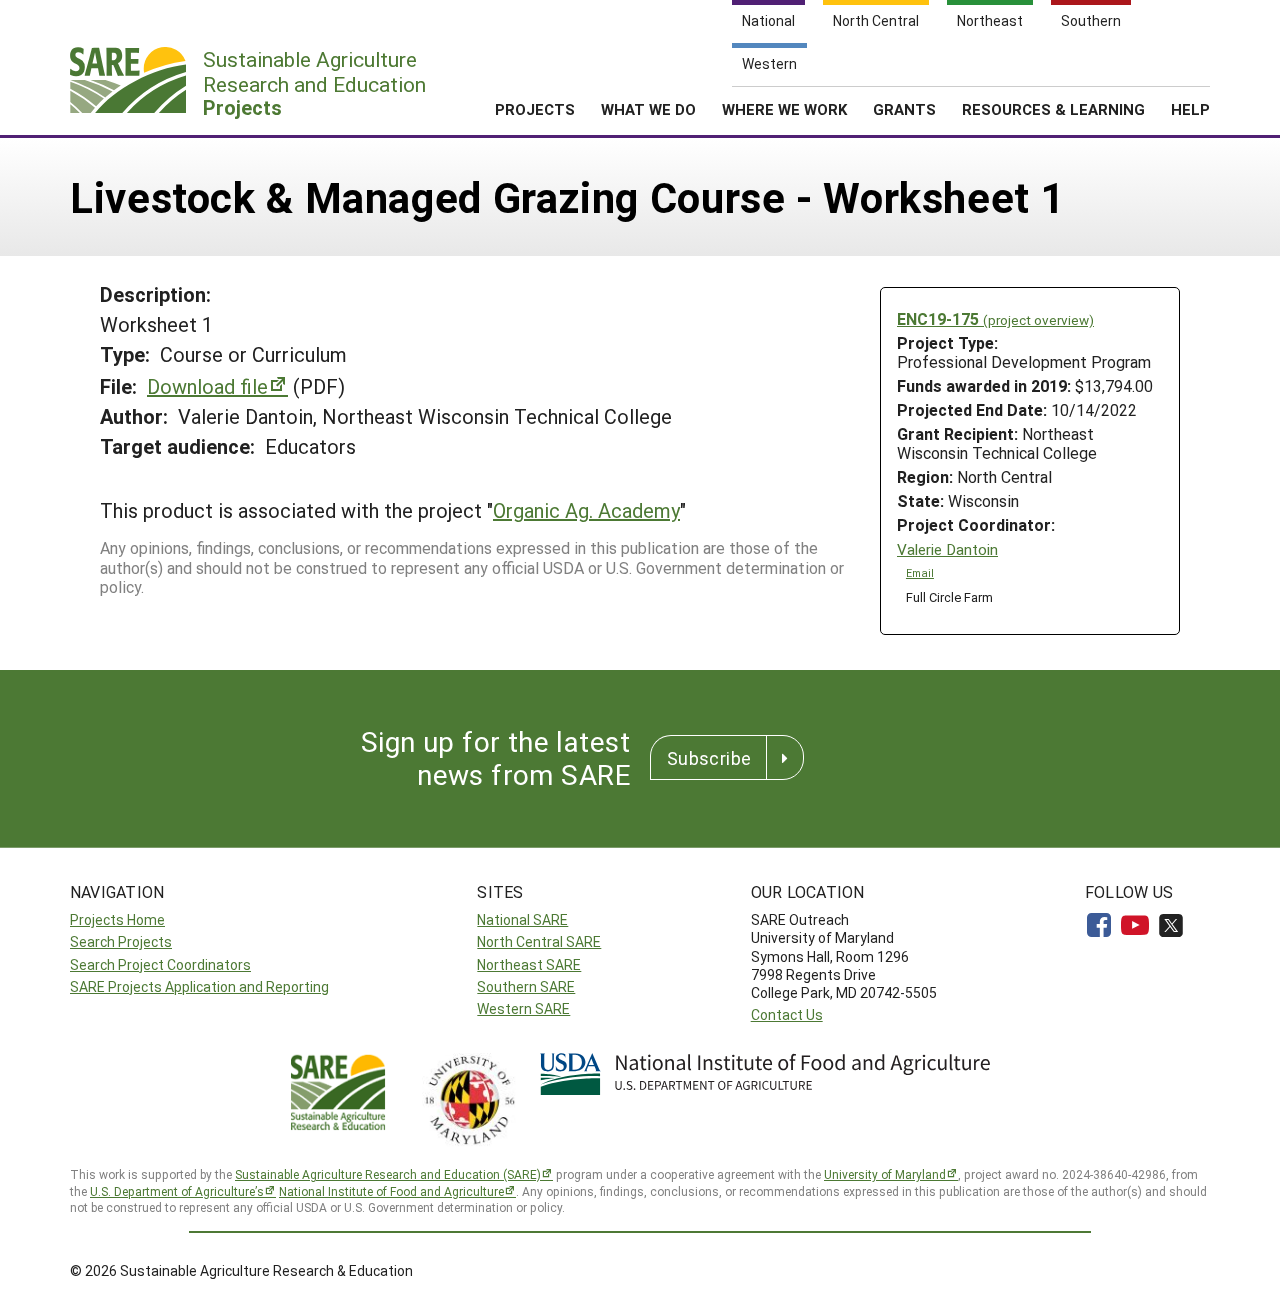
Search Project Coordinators (160, 964)
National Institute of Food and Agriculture (391, 1191)
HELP (1190, 109)
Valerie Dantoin (947, 549)
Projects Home (117, 919)
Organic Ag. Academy (586, 510)
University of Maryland (885, 1174)
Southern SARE (526, 986)
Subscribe (709, 758)
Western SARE (523, 1008)
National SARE (522, 919)
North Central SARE (539, 941)
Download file (207, 386)
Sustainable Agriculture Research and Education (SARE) (388, 1174)
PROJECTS (535, 109)
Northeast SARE (529, 964)
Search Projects (121, 941)
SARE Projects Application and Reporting (199, 986)
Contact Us (787, 1014)
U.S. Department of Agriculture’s (177, 1191)
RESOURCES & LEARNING (1053, 109)
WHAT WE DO (648, 109)
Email (920, 573)
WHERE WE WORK (784, 109)
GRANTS (904, 109)
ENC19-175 (995, 318)
